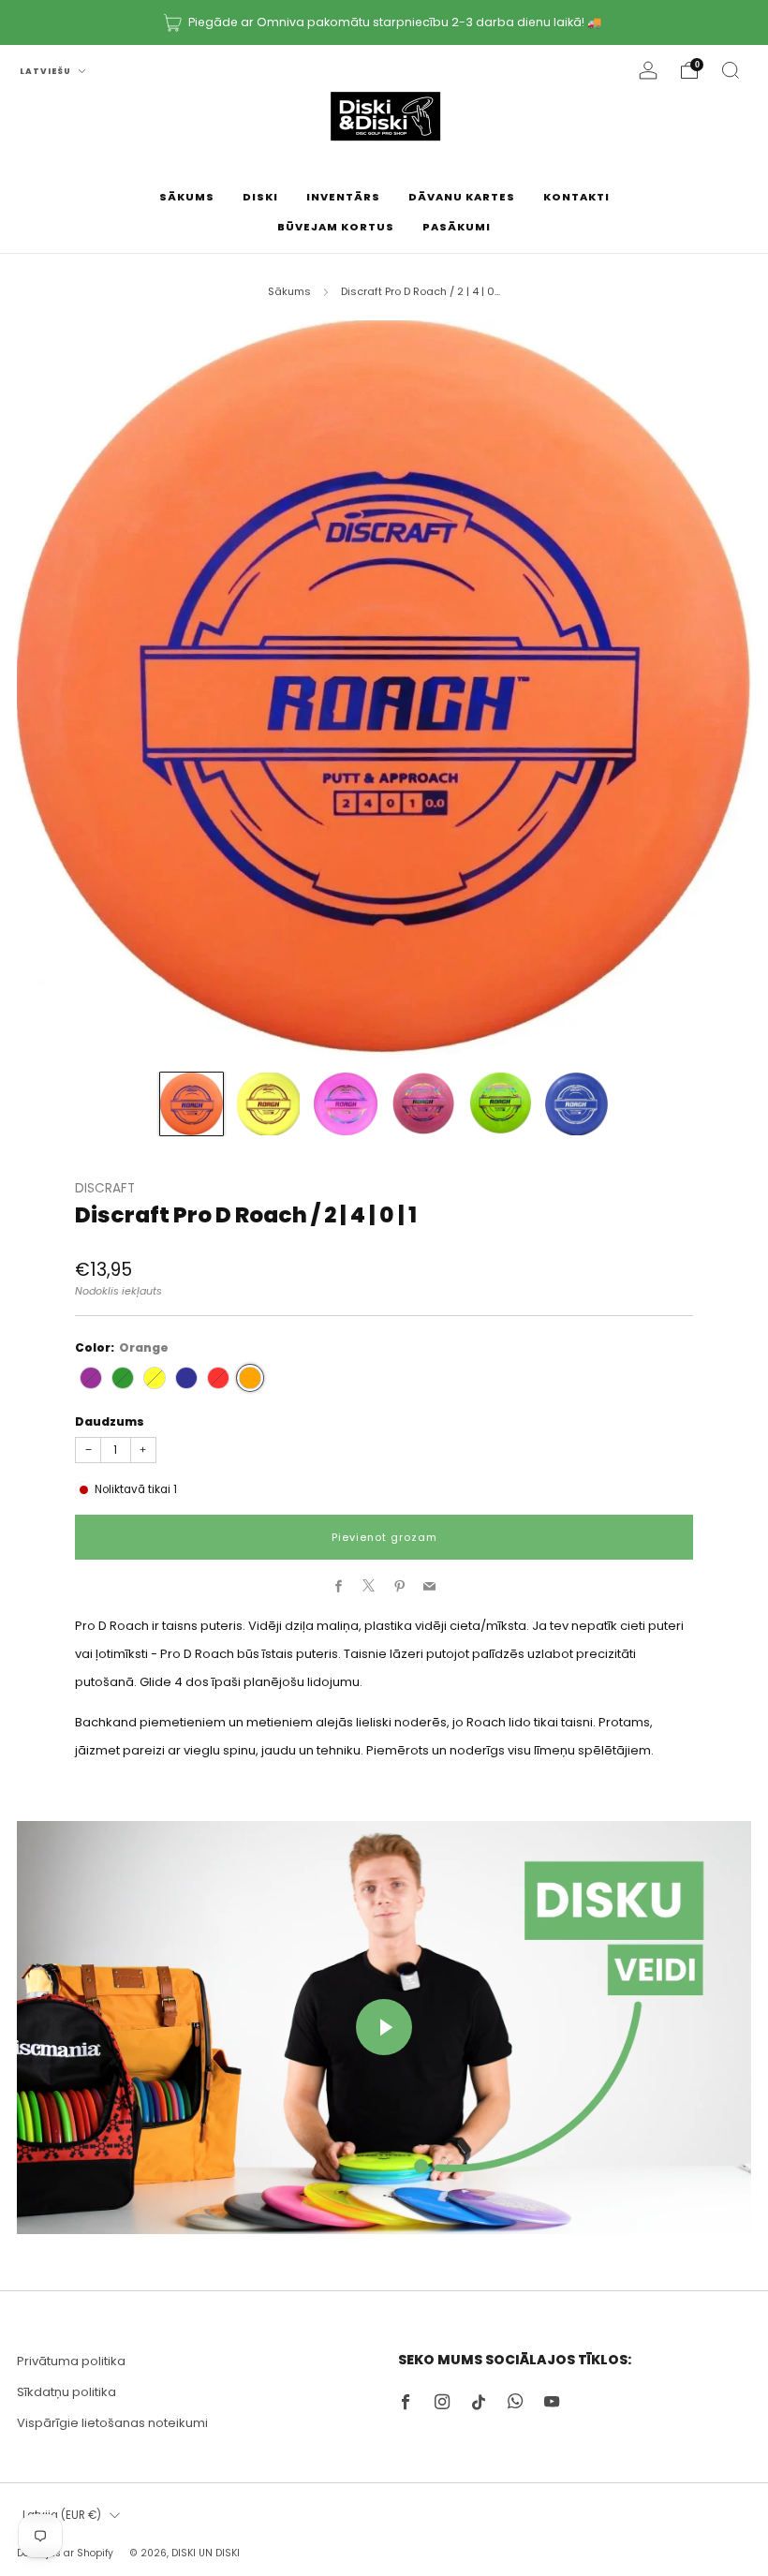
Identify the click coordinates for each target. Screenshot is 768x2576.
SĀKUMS (187, 197)
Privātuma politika (71, 2361)
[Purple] (91, 1378)
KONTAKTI (576, 197)
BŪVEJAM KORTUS (336, 227)
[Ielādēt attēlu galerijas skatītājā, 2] (268, 1104)
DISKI (260, 197)
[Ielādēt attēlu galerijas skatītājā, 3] (345, 1104)
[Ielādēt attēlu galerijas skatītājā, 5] (500, 1104)
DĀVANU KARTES (462, 197)
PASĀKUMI (457, 227)
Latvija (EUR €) (62, 2515)
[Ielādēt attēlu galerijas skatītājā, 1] (192, 1104)
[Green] (123, 1378)
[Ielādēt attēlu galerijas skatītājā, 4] (423, 1104)
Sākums (289, 291)
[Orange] (250, 1378)
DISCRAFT (105, 1188)
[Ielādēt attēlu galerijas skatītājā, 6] (576, 1104)
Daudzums (110, 1421)
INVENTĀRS (343, 197)
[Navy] (186, 1378)
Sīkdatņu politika (66, 2392)
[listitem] (384, 22)
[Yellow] (155, 1378)
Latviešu (47, 71)
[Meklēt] (731, 70)
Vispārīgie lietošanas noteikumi (112, 2423)
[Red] (218, 1378)
